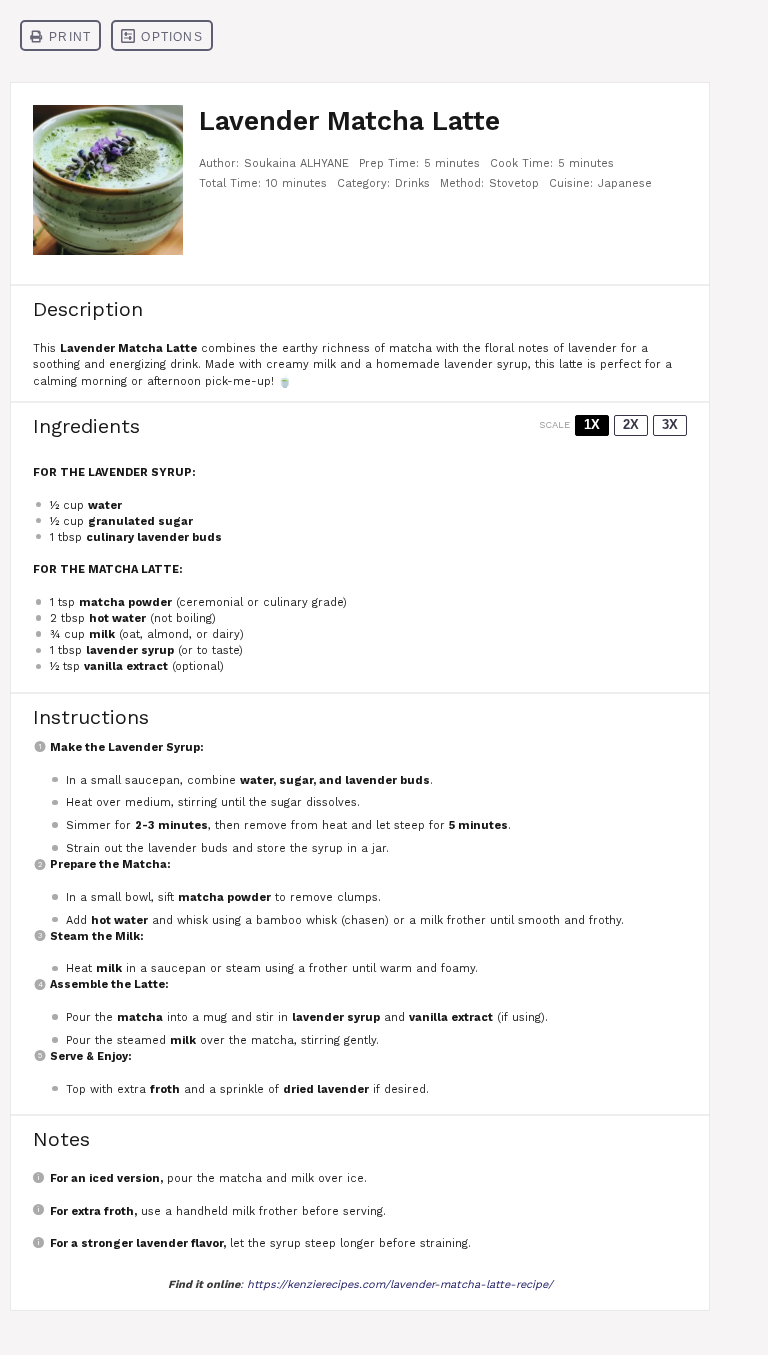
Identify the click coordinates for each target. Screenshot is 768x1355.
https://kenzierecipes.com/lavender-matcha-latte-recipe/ (400, 1284)
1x (592, 424)
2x (631, 424)
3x (670, 424)
